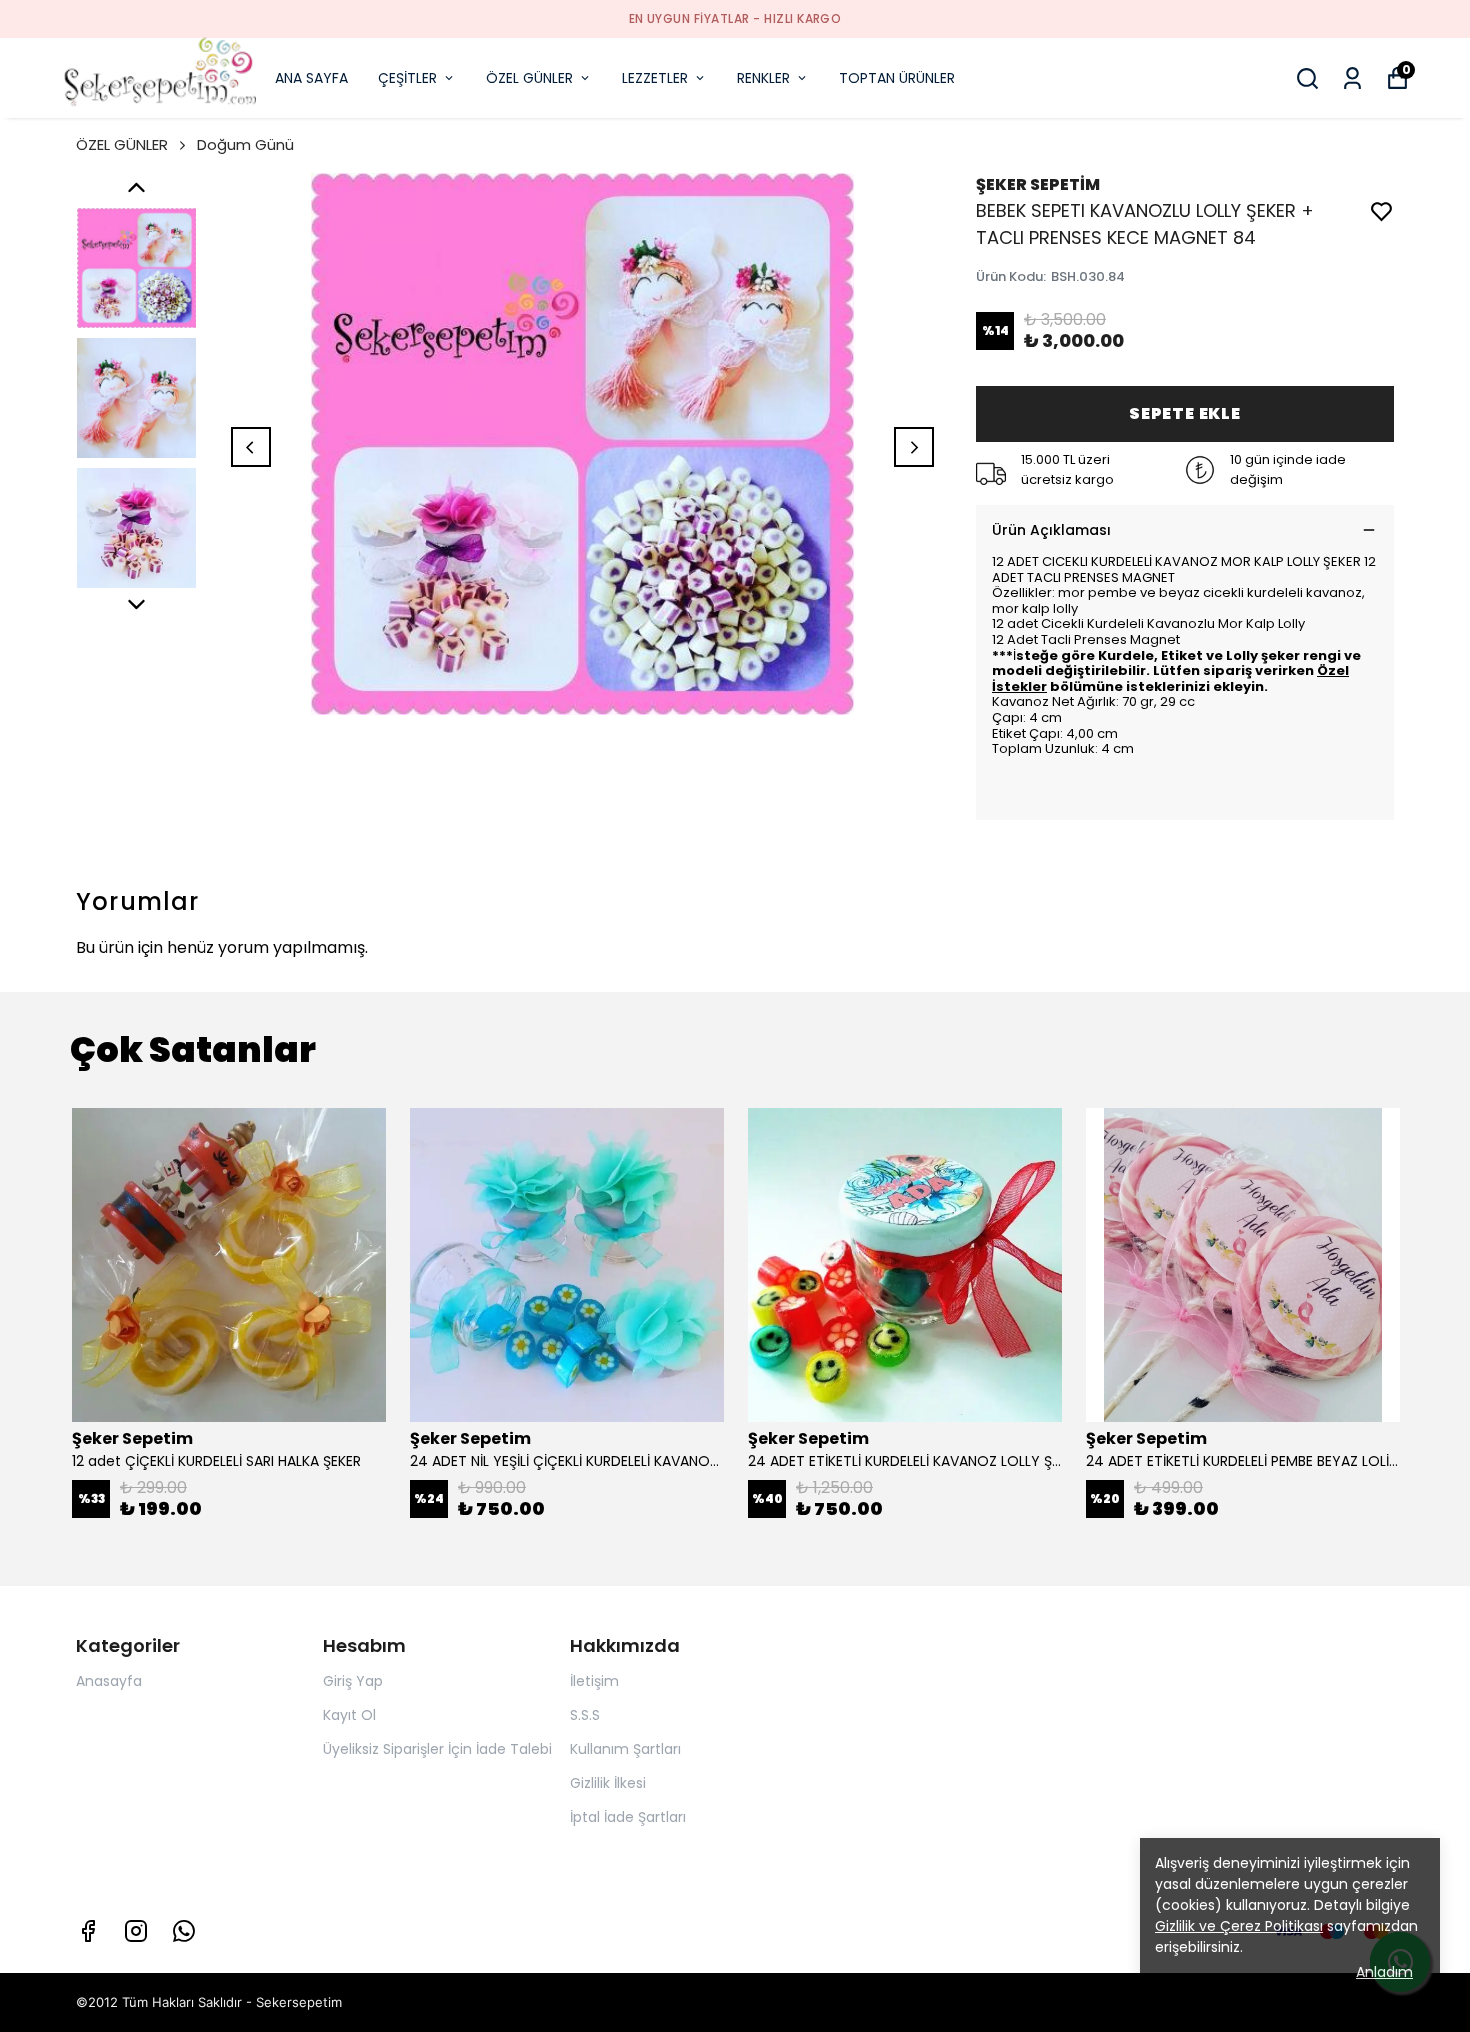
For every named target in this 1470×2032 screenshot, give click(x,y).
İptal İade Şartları (628, 1817)
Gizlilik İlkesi (608, 1783)
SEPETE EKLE (1185, 413)
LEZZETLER (655, 78)
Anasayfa (109, 1681)
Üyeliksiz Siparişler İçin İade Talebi (437, 1749)
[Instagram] (136, 1931)
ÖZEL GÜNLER (529, 78)
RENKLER (763, 78)
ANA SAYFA (311, 78)
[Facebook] (88, 1931)
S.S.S (585, 1715)
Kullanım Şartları (625, 1749)
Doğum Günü (245, 144)
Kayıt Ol (349, 1715)
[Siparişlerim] (1352, 78)
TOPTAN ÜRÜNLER (897, 78)
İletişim (594, 1681)
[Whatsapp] (184, 1931)
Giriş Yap (353, 1681)
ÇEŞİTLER (407, 78)
